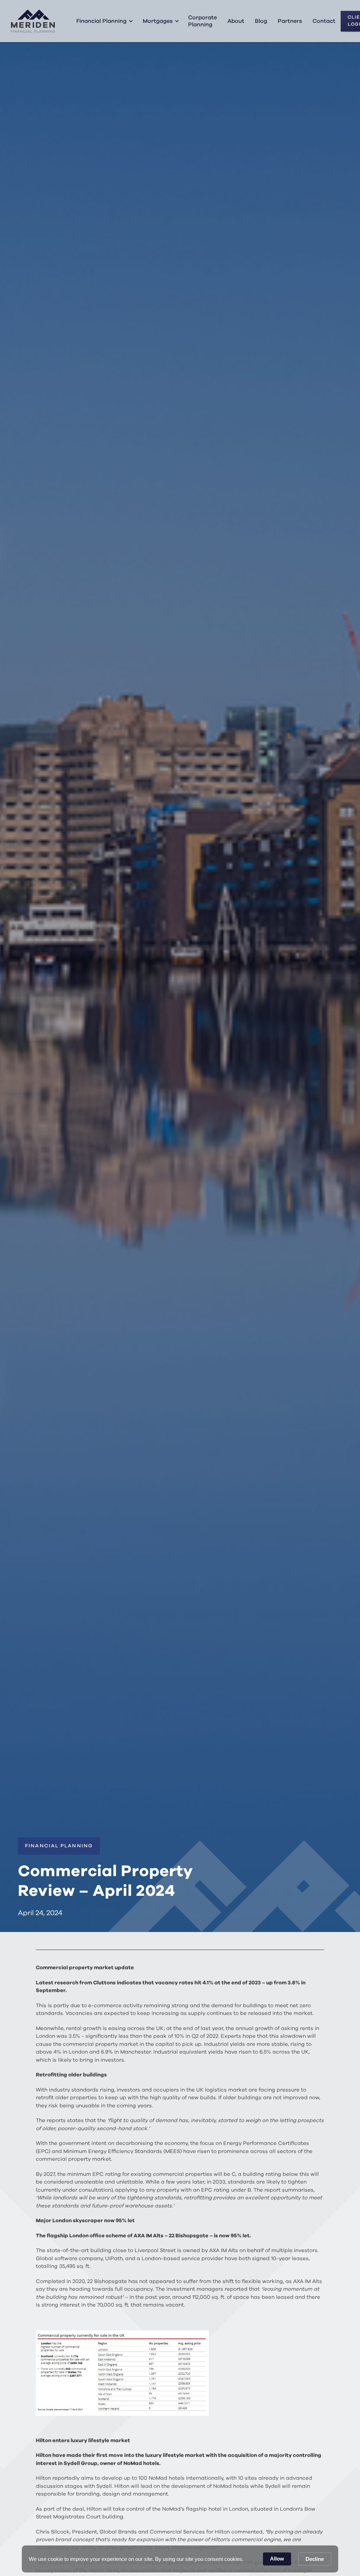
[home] (33, 21)
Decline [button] (315, 2559)
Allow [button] (277, 2559)
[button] (104, 21)
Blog (261, 21)
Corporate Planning (202, 21)
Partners (290, 21)
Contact (324, 21)
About (236, 21)
